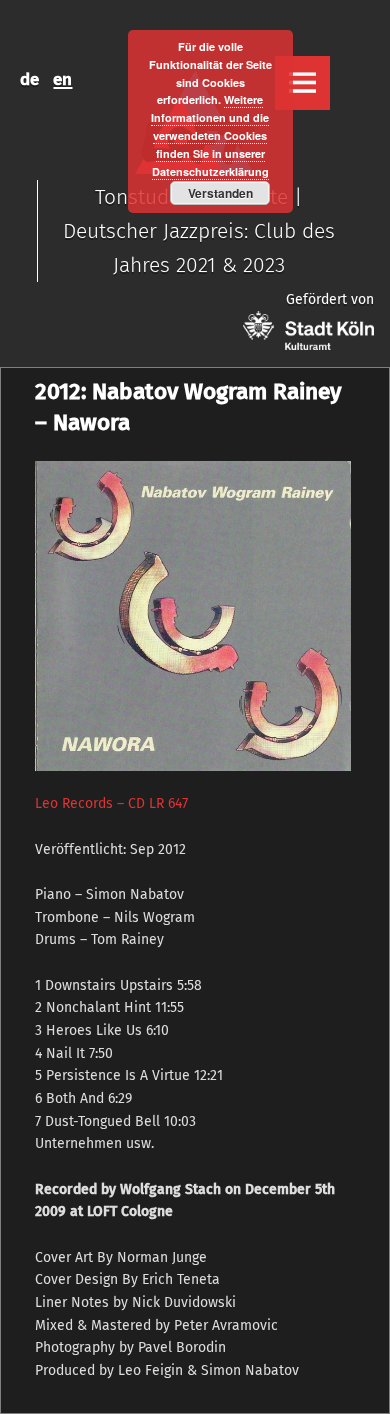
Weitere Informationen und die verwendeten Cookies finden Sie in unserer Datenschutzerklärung (210, 135)
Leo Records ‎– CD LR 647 (111, 803)
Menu (302, 83)
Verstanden (220, 193)
